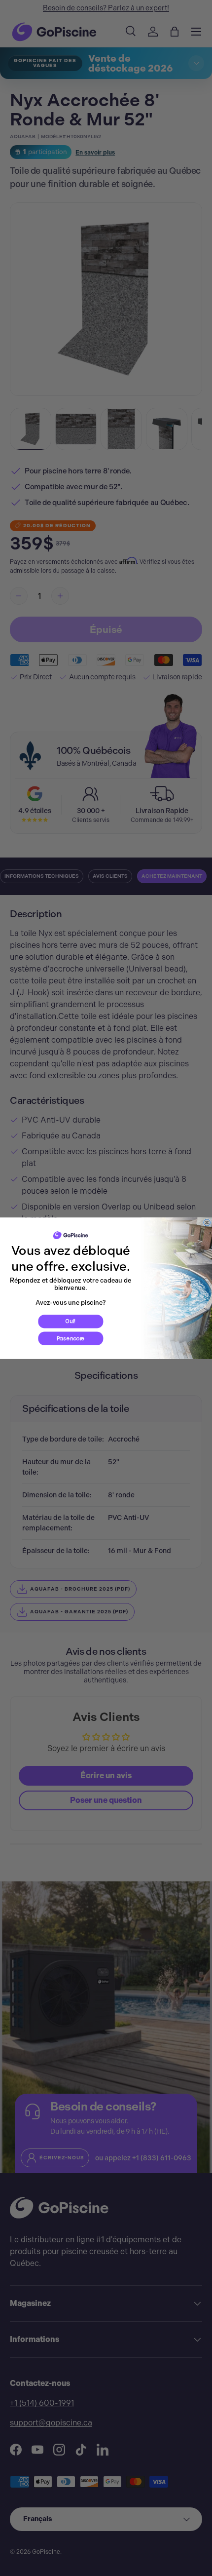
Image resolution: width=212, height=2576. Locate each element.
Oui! (71, 1321)
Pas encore (71, 1338)
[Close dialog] (207, 1222)
